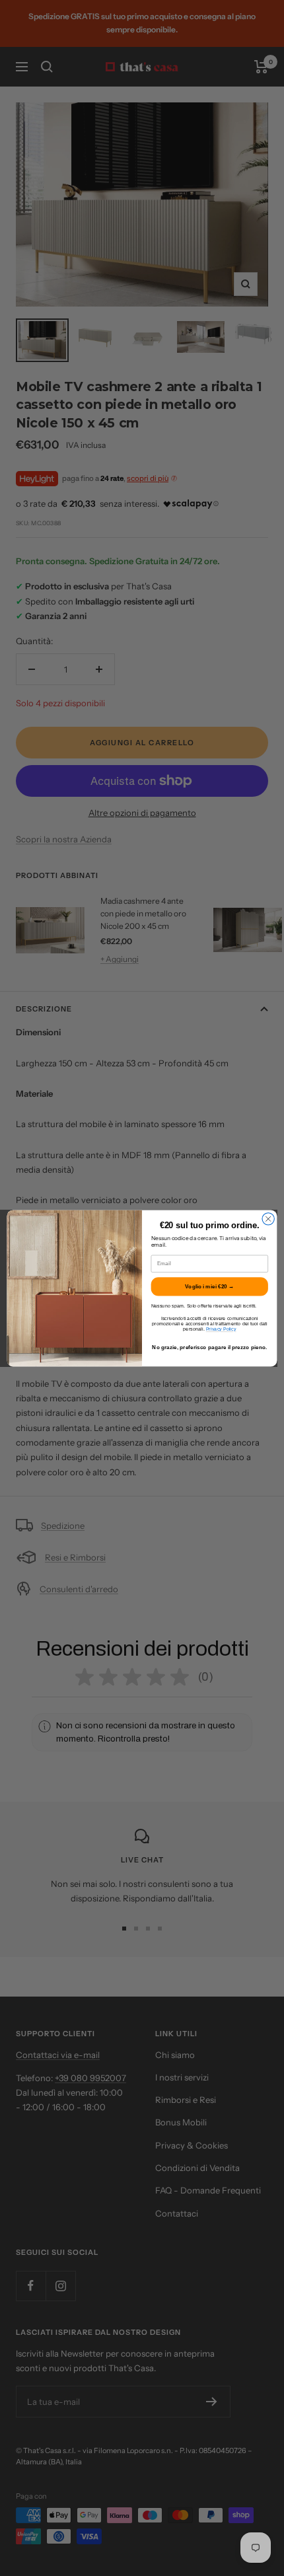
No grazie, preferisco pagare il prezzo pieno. (209, 1347)
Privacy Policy (221, 1329)
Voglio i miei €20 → (209, 1286)
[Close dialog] (268, 1218)
